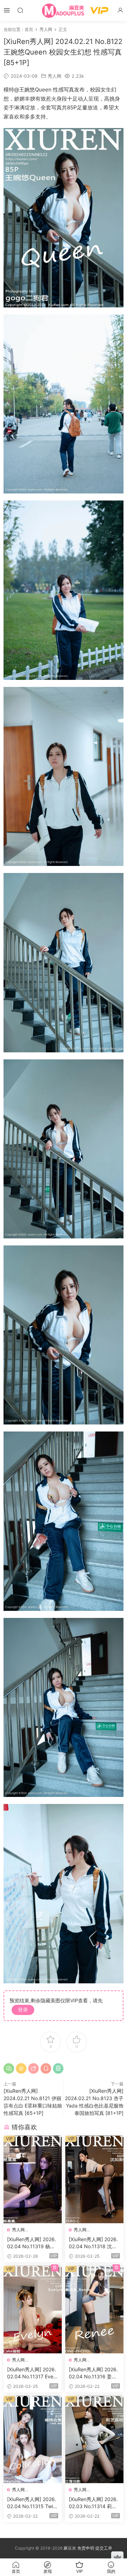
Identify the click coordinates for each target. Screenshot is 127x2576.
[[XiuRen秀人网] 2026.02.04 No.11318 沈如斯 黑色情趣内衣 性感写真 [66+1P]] (94, 2179)
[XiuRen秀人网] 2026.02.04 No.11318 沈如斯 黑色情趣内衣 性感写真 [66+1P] (93, 2243)
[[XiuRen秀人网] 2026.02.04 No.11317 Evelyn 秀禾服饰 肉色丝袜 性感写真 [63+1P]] (33, 2310)
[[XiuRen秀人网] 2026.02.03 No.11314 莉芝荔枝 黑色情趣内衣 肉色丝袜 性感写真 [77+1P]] (94, 2440)
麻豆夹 (70, 2548)
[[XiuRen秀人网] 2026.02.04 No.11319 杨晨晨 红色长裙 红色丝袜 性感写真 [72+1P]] (33, 2179)
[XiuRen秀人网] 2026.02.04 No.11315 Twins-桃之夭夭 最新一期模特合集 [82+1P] (33, 2503)
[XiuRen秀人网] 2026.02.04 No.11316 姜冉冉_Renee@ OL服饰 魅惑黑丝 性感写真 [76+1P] (94, 2373)
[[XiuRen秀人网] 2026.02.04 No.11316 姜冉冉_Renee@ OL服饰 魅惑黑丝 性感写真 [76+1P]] (94, 2310)
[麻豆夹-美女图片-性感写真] (64, 11)
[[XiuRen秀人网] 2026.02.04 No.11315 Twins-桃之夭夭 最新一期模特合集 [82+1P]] (33, 2440)
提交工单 (104, 2548)
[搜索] (20, 10)
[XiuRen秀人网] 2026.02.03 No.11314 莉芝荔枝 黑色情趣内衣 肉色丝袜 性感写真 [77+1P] (94, 2503)
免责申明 (86, 2548)
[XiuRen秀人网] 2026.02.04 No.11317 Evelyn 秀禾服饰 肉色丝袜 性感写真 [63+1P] (32, 2373)
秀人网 (55, 76)
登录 (23, 2010)
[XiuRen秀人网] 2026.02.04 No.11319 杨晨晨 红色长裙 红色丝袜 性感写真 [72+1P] (32, 2243)
